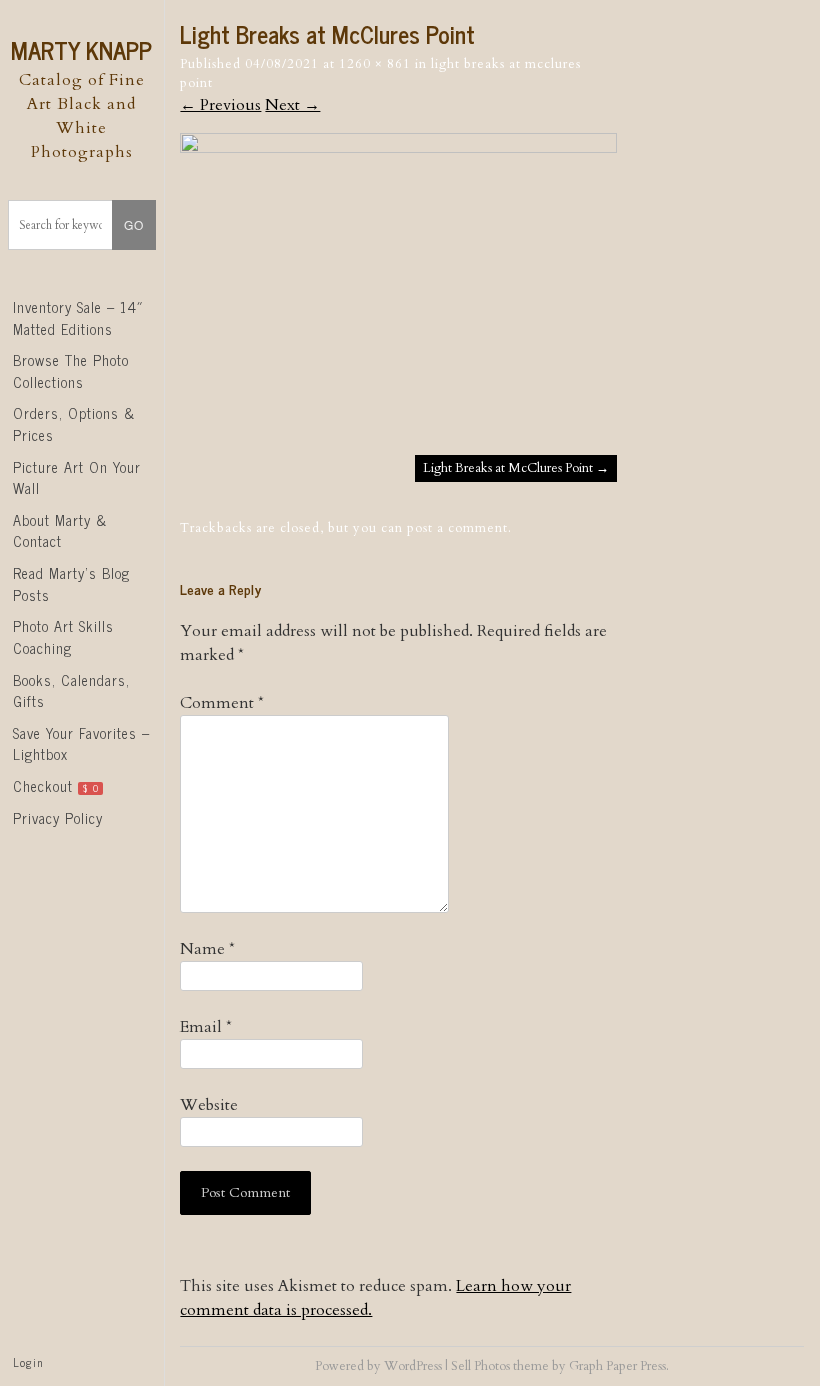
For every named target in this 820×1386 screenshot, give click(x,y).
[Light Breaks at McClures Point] (398, 148)
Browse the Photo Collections (71, 371)
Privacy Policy (58, 818)
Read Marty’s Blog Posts (71, 584)
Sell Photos (480, 1366)
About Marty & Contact (60, 531)
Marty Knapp (81, 49)
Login (28, 1362)
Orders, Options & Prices (74, 424)
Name (207, 949)
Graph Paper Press (617, 1366)
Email (206, 1027)
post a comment (457, 528)
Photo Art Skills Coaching (63, 637)
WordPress (413, 1366)
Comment (222, 703)
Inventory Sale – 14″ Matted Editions (78, 318)
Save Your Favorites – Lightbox (81, 744)
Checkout (56, 786)
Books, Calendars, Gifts (71, 691)
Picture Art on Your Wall (77, 478)
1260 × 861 (375, 64)
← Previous (220, 105)
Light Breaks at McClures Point (516, 468)
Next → (292, 105)
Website (209, 1105)
